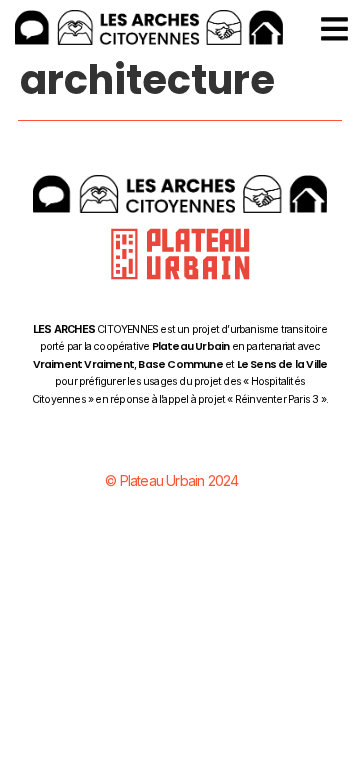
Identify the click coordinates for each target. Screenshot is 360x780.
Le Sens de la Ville (282, 364)
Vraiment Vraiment (83, 364)
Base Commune (180, 364)
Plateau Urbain (191, 346)
